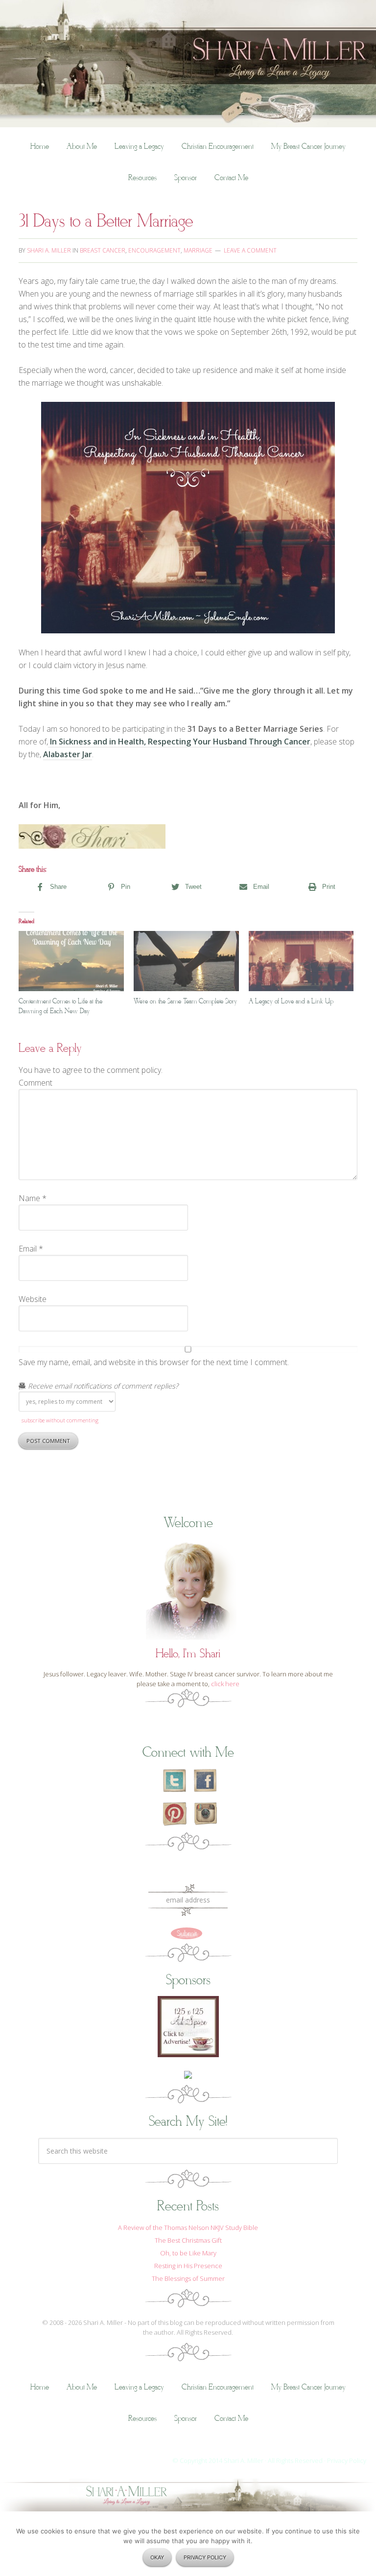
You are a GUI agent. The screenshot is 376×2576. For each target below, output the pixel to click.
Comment (35, 1083)
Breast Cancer (103, 250)
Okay (157, 2557)
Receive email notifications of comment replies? (102, 1386)
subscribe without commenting (60, 1420)
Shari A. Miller (188, 7)
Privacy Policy (347, 2460)
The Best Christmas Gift (188, 2240)
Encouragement (154, 250)
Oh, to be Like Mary (188, 2253)
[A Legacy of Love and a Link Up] (301, 961)
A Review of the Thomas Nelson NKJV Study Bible (188, 2228)
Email (31, 1249)
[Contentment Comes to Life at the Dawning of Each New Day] (71, 961)
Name (33, 1198)
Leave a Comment (250, 250)
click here (225, 1684)
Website (33, 1299)
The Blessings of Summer (188, 2278)
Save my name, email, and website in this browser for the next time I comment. (154, 1362)
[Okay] (364, 2548)
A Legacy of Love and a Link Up (291, 1001)
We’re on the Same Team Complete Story (185, 1001)
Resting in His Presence (188, 2266)
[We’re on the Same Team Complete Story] (186, 961)
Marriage (198, 250)
